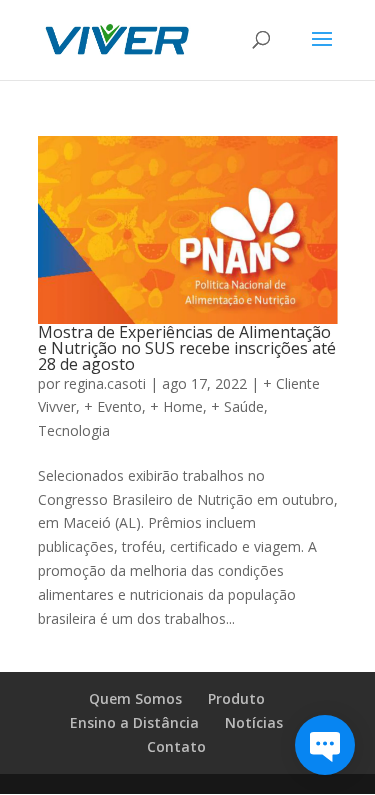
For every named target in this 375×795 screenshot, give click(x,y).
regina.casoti (105, 383)
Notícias (254, 722)
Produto (236, 698)
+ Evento (113, 406)
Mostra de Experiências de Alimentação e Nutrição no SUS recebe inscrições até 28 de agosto (187, 348)
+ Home (176, 406)
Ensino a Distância (134, 722)
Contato (176, 746)
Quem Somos (135, 698)
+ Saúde (237, 406)
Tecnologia (74, 430)
